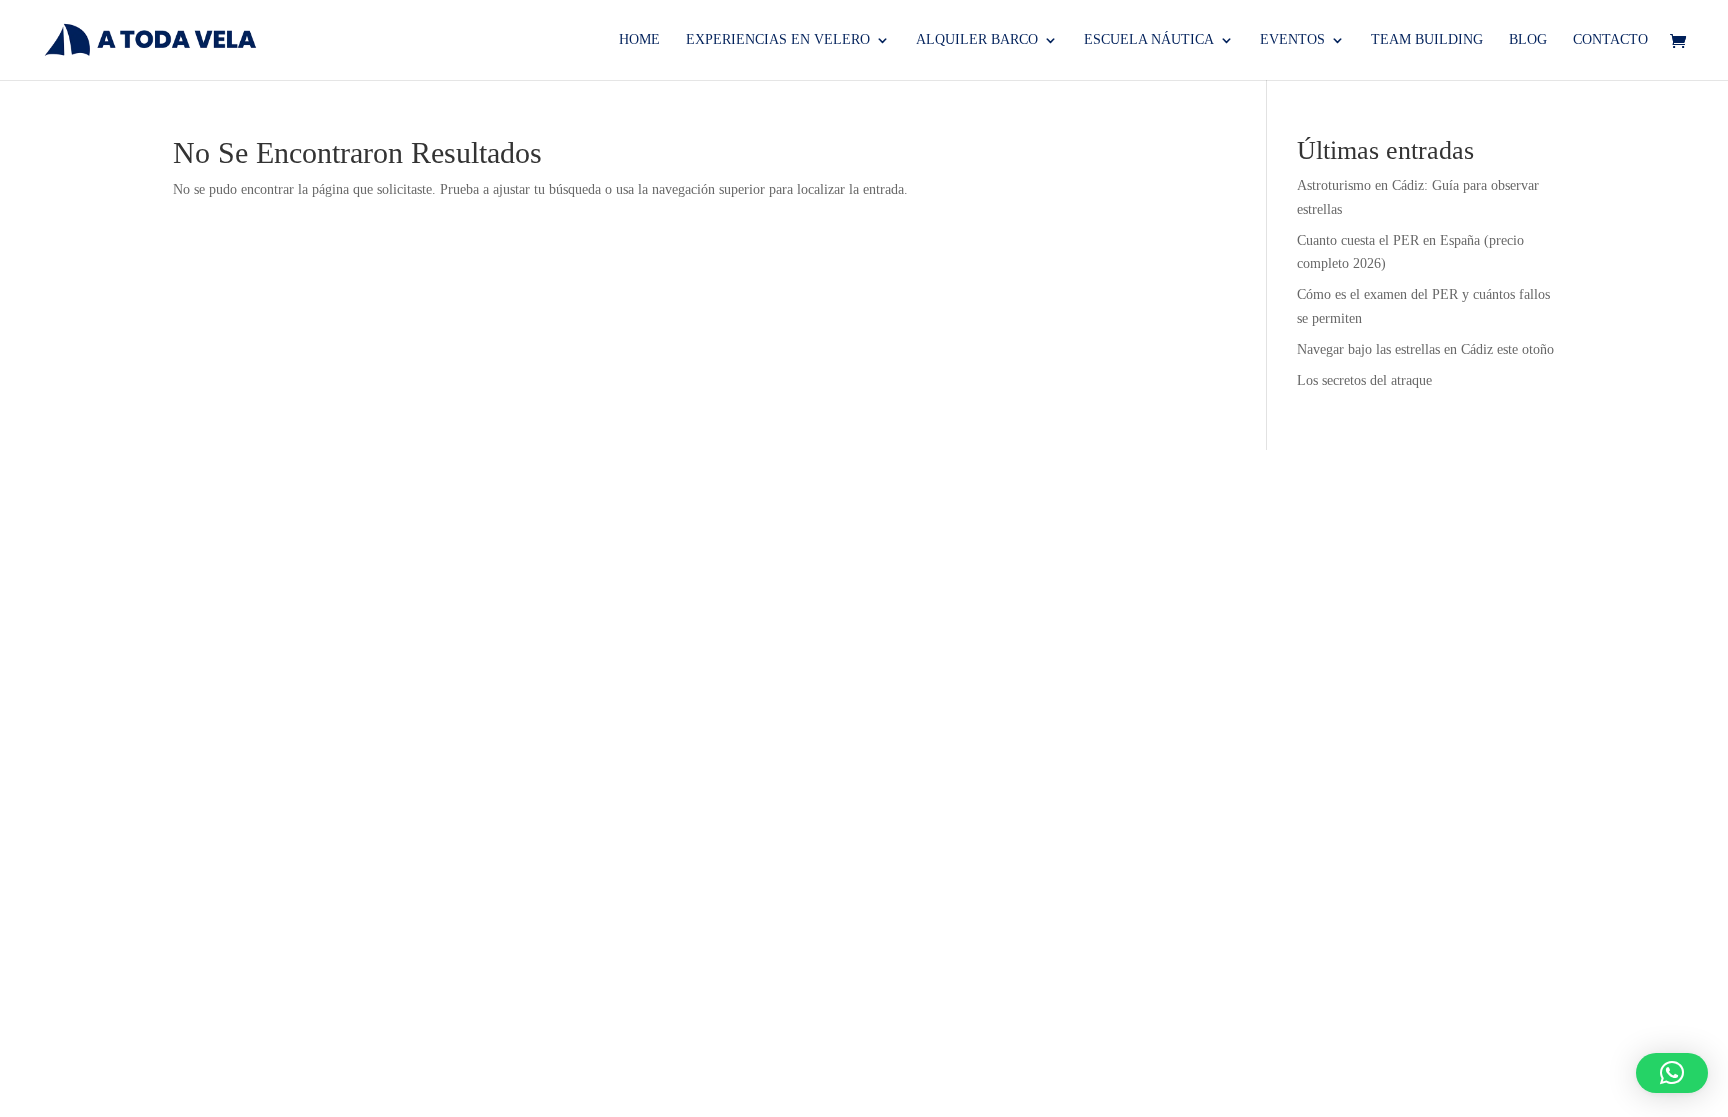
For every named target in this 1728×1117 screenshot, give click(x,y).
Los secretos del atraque (1364, 380)
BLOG (1528, 40)
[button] (1672, 1073)
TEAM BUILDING (1427, 40)
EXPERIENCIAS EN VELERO (778, 40)
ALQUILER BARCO (977, 40)
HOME (639, 40)
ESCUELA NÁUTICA (1149, 40)
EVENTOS (1292, 40)
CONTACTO (1610, 40)
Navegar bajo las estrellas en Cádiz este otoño (1425, 349)
